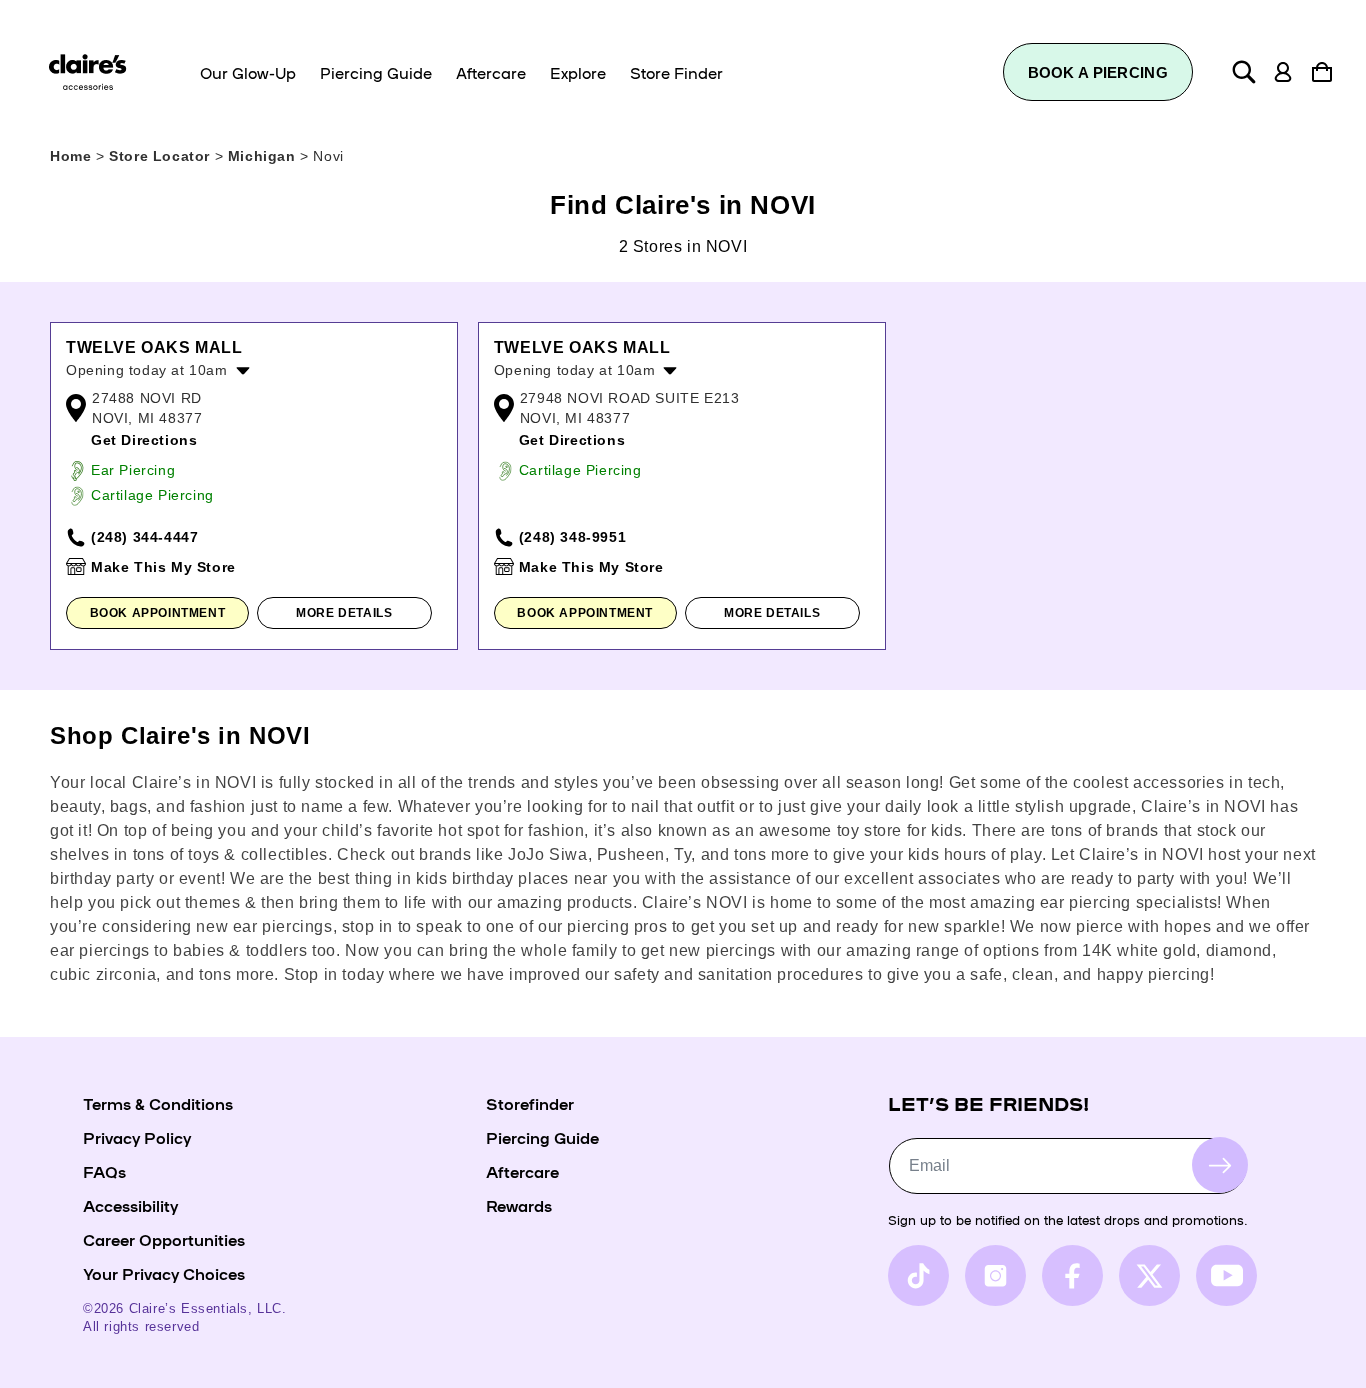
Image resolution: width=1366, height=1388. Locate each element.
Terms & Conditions (158, 1103)
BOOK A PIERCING (1098, 72)
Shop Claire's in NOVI (180, 735)
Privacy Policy (137, 1137)
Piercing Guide (542, 1137)
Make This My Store (163, 567)
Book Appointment (158, 613)
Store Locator (161, 156)
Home (70, 156)
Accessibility (130, 1205)
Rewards (519, 1205)
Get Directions (144, 440)
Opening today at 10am (147, 370)
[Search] (1244, 72)
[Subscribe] (1220, 1165)
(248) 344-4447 (144, 537)
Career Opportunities (164, 1239)
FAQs (104, 1171)
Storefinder (530, 1103)
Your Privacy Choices (164, 1273)
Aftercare (522, 1171)
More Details (344, 613)
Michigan (264, 156)
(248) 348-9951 (572, 537)
